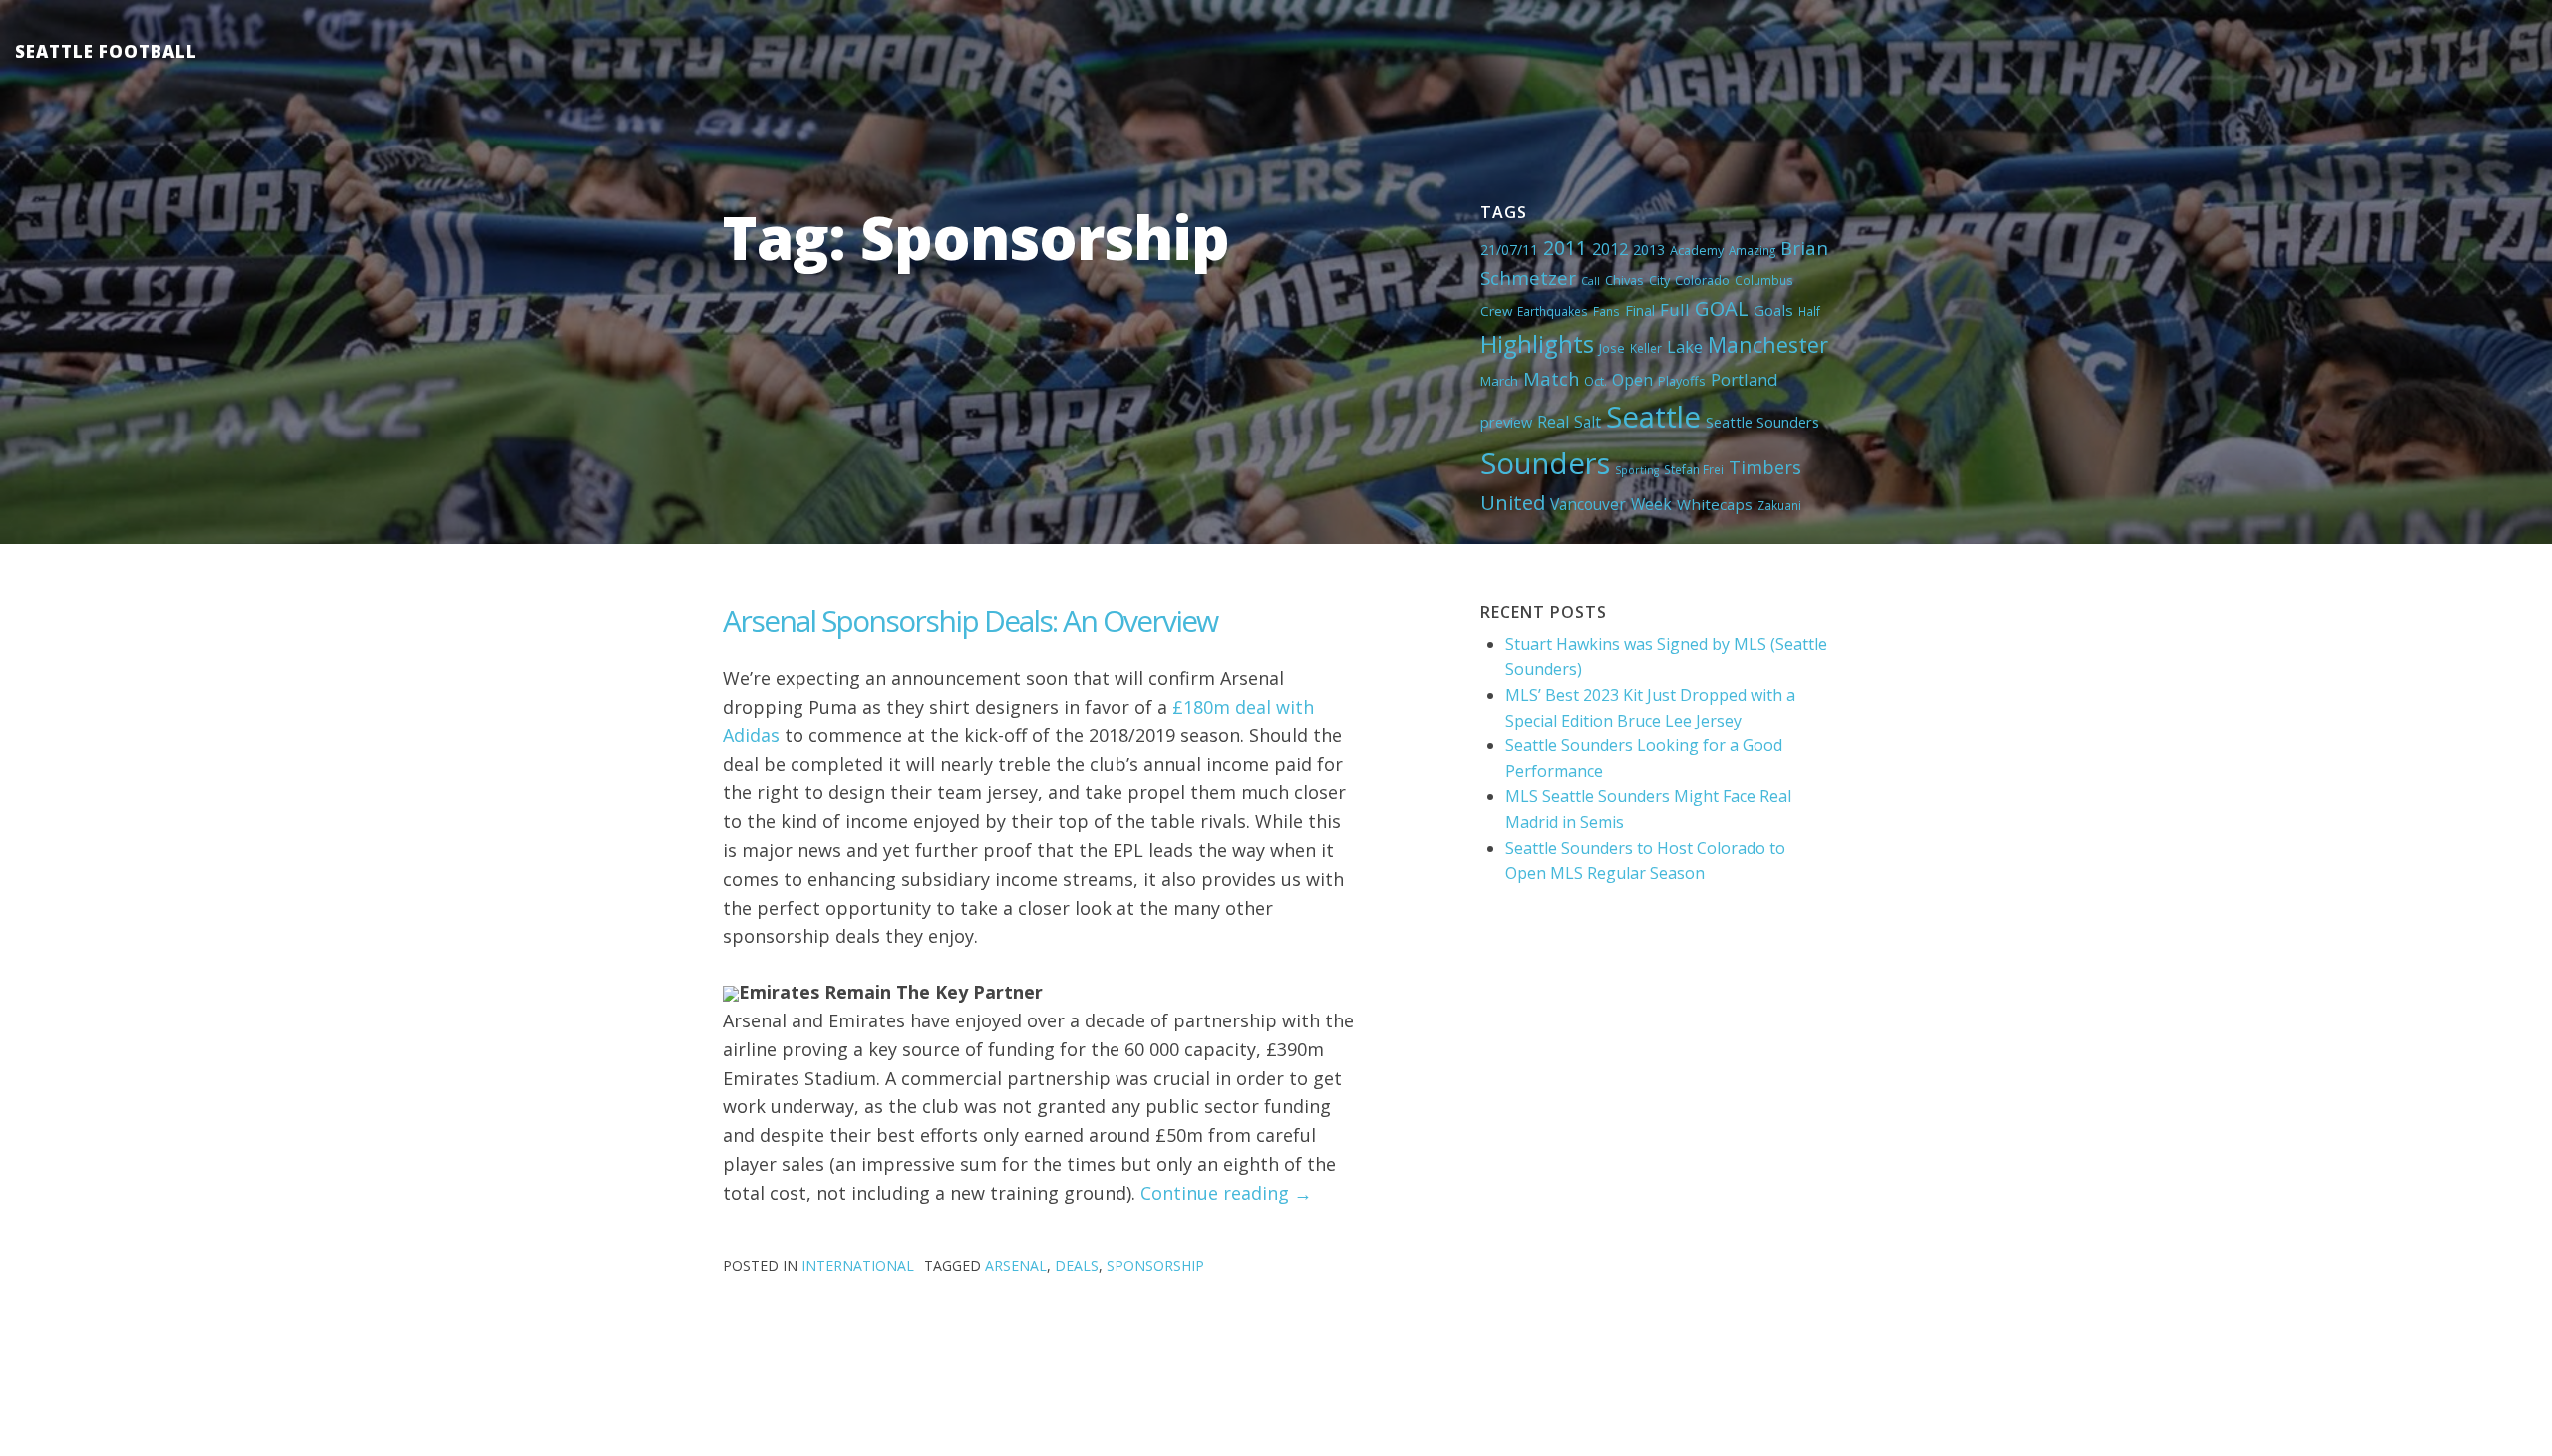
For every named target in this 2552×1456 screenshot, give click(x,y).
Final (1640, 310)
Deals (1077, 1265)
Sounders (1545, 463)
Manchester (1768, 344)
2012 (1610, 249)
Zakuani (1779, 505)
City (1659, 280)
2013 (1649, 250)
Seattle (1653, 417)
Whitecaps (1715, 504)
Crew (1496, 311)
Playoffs (1682, 381)
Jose (1612, 348)
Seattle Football (106, 51)
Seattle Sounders (1762, 422)
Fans (1606, 311)
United (1513, 502)
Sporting (1637, 470)
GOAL (1722, 308)
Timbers (1765, 467)
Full (1675, 309)
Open (1632, 380)
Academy (1697, 250)
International (858, 1265)
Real (1553, 422)
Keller (1646, 348)
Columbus (1764, 280)
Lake (1685, 347)
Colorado (1702, 280)
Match (1551, 378)
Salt (1588, 422)
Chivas (1624, 280)
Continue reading (1226, 1193)
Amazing (1752, 250)
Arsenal (1016, 1265)
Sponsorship (1155, 1265)
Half (1809, 311)
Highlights (1537, 343)
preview (1506, 422)
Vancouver (1588, 504)
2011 (1565, 248)
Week (1651, 504)
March (1499, 381)
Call (1591, 281)
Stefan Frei (1694, 469)
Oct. (1595, 381)
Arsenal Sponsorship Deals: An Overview (970, 620)
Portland (1745, 379)
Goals (1773, 310)
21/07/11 (1509, 250)
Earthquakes (1553, 311)
